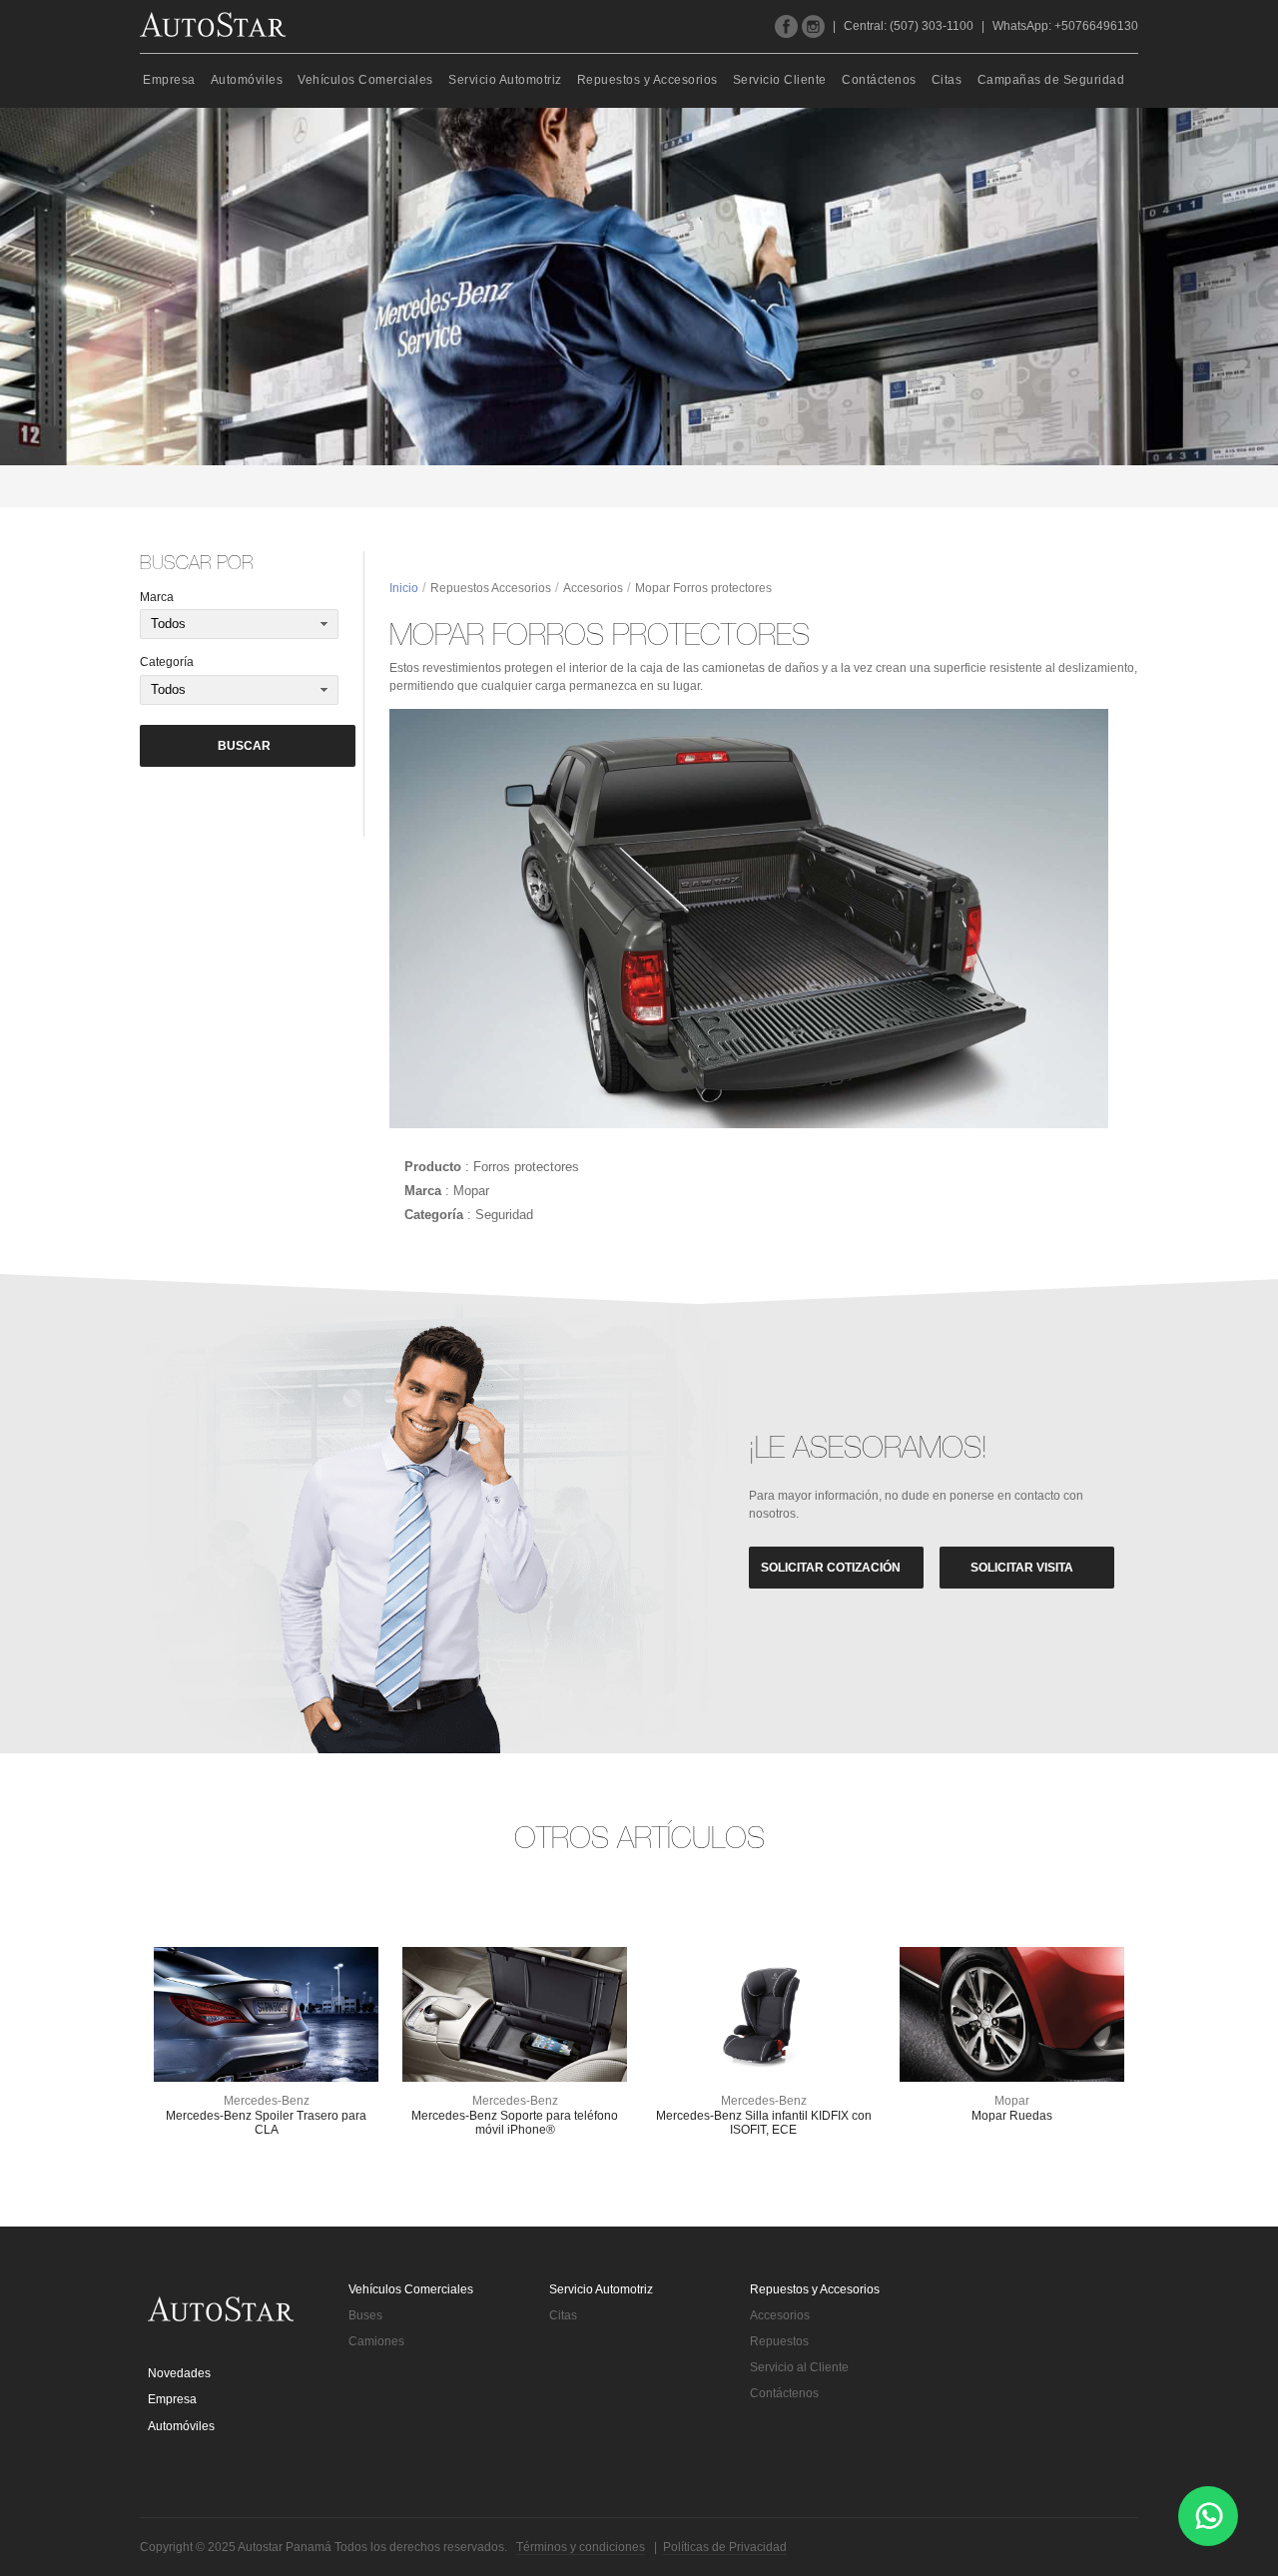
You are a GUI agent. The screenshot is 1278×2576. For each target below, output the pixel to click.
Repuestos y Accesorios (647, 80)
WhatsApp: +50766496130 (1065, 26)
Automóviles (247, 80)
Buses (365, 2315)
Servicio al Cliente (799, 2367)
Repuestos (779, 2341)
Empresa (169, 80)
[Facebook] (786, 26)
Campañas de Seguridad (1051, 80)
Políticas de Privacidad (725, 2547)
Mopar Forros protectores (703, 588)
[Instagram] (813, 26)
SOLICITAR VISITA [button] (1022, 1568)
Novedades (179, 2373)
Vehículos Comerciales (365, 80)
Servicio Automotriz (505, 80)
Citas (947, 80)
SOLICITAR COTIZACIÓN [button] (831, 1568)
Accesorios (593, 588)
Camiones (376, 2341)
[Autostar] (213, 24)
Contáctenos (879, 80)
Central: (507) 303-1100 (909, 26)
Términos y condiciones (581, 2547)
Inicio (404, 588)
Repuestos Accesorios (491, 588)
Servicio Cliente (780, 80)
